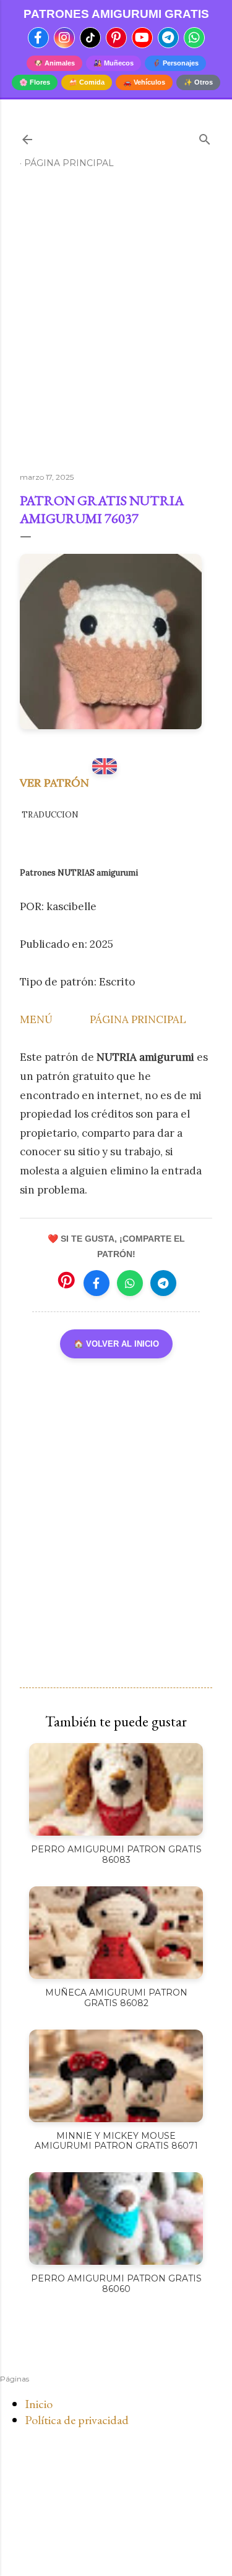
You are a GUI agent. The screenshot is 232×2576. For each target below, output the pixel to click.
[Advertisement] (116, 326)
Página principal (69, 163)
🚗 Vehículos (144, 82)
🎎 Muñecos (114, 63)
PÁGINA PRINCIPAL (138, 1019)
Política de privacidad (77, 2420)
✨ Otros (198, 82)
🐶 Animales (54, 63)
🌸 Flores (35, 82)
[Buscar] (205, 137)
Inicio (39, 2404)
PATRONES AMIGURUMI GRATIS (116, 14)
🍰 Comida (87, 82)
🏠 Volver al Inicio (116, 1344)
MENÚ (36, 1019)
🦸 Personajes (175, 63)
